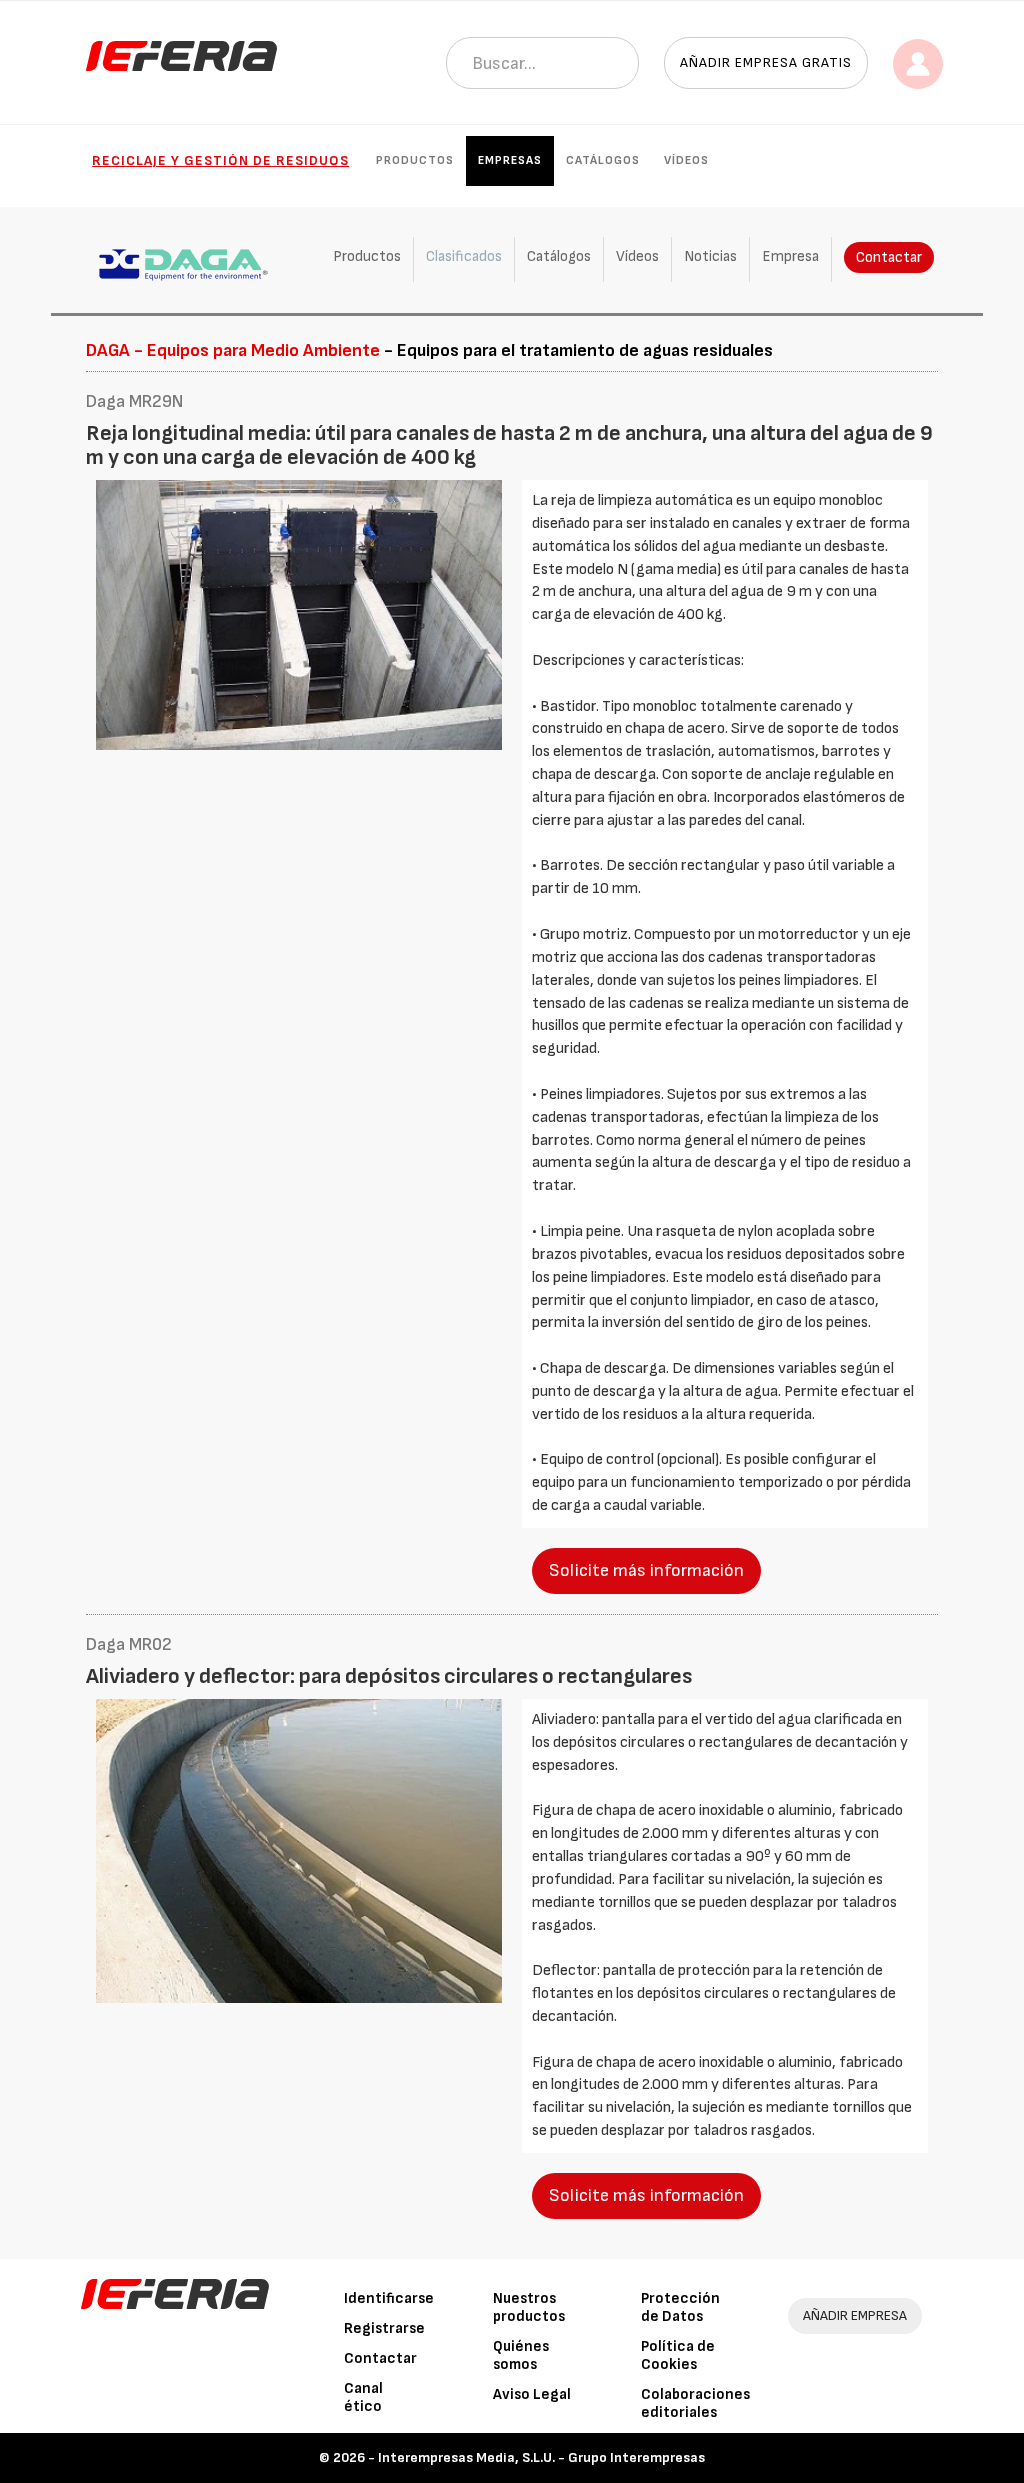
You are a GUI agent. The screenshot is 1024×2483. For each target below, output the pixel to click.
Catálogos (603, 160)
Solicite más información (646, 1570)
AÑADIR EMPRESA (855, 2315)
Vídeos (686, 160)
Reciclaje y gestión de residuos (220, 160)
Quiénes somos (521, 2355)
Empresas (510, 160)
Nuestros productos (529, 2307)
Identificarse (389, 2298)
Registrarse (384, 2328)
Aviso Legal (532, 2394)
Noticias (710, 256)
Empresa (790, 256)
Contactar (889, 257)
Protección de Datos (680, 2307)
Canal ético (363, 2397)
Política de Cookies (678, 2355)
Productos (415, 160)
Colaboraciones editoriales (695, 2403)
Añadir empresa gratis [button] (766, 62)
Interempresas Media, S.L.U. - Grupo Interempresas (541, 2457)
